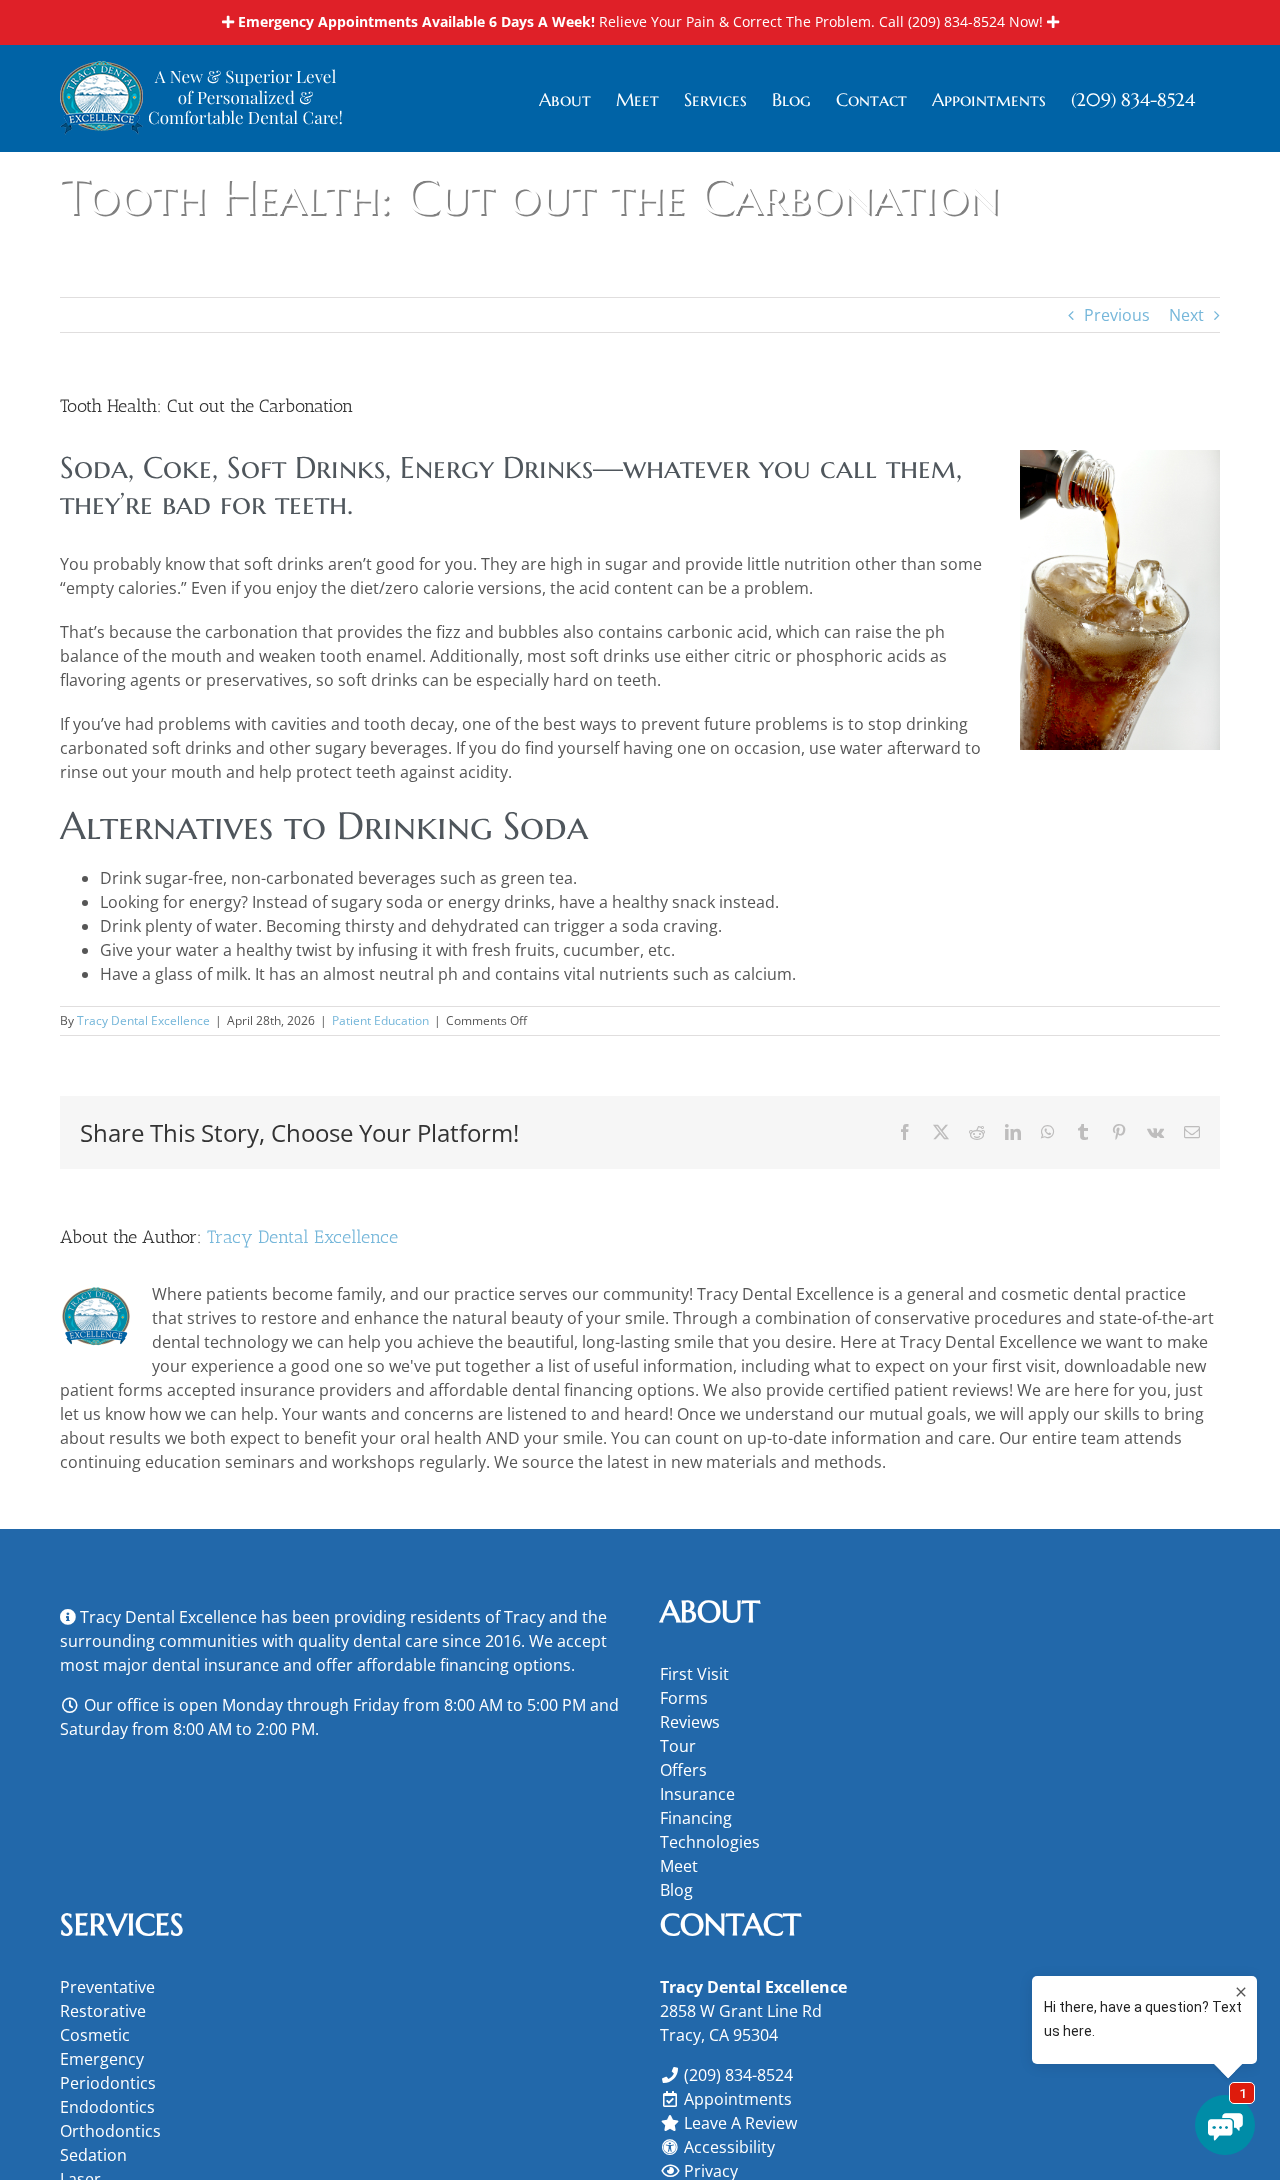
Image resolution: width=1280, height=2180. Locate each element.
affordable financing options (464, 1665)
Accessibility (729, 2147)
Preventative (107, 1987)
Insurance (697, 1794)
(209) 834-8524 (956, 21)
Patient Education (380, 1020)
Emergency (102, 2059)
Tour (678, 1746)
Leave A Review (740, 2123)
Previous (1117, 315)
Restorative (103, 2011)
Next (1186, 315)
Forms (684, 1698)
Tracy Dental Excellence (143, 1020)
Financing (696, 1818)
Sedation (93, 2155)
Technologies (710, 1842)
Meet (679, 1866)
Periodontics (108, 2083)
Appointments (738, 2099)
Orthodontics (110, 2131)
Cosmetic (95, 2035)
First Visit (694, 1674)
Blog (676, 1890)
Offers (683, 1770)
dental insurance (215, 1665)
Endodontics (107, 2107)
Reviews (690, 1722)
